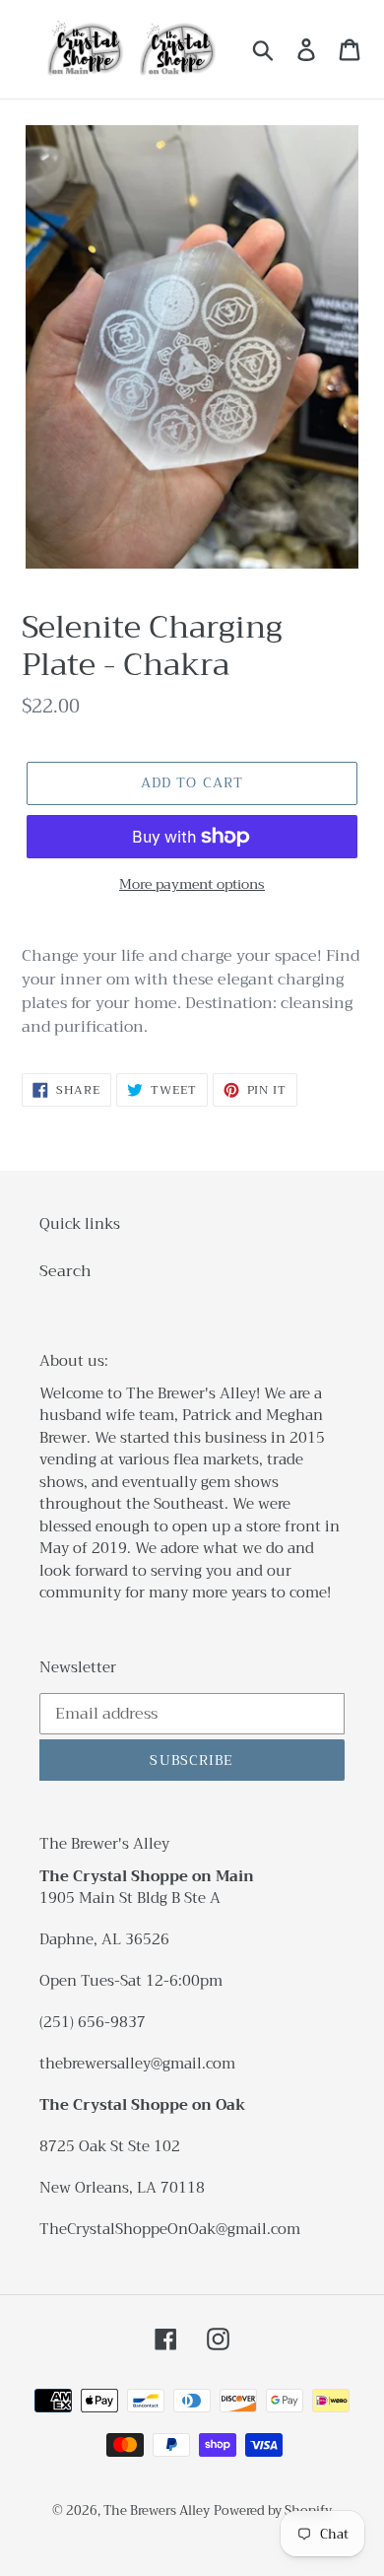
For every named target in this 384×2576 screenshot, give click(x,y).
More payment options (192, 884)
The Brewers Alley (157, 2510)
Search (65, 1271)
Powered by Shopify (273, 2510)
